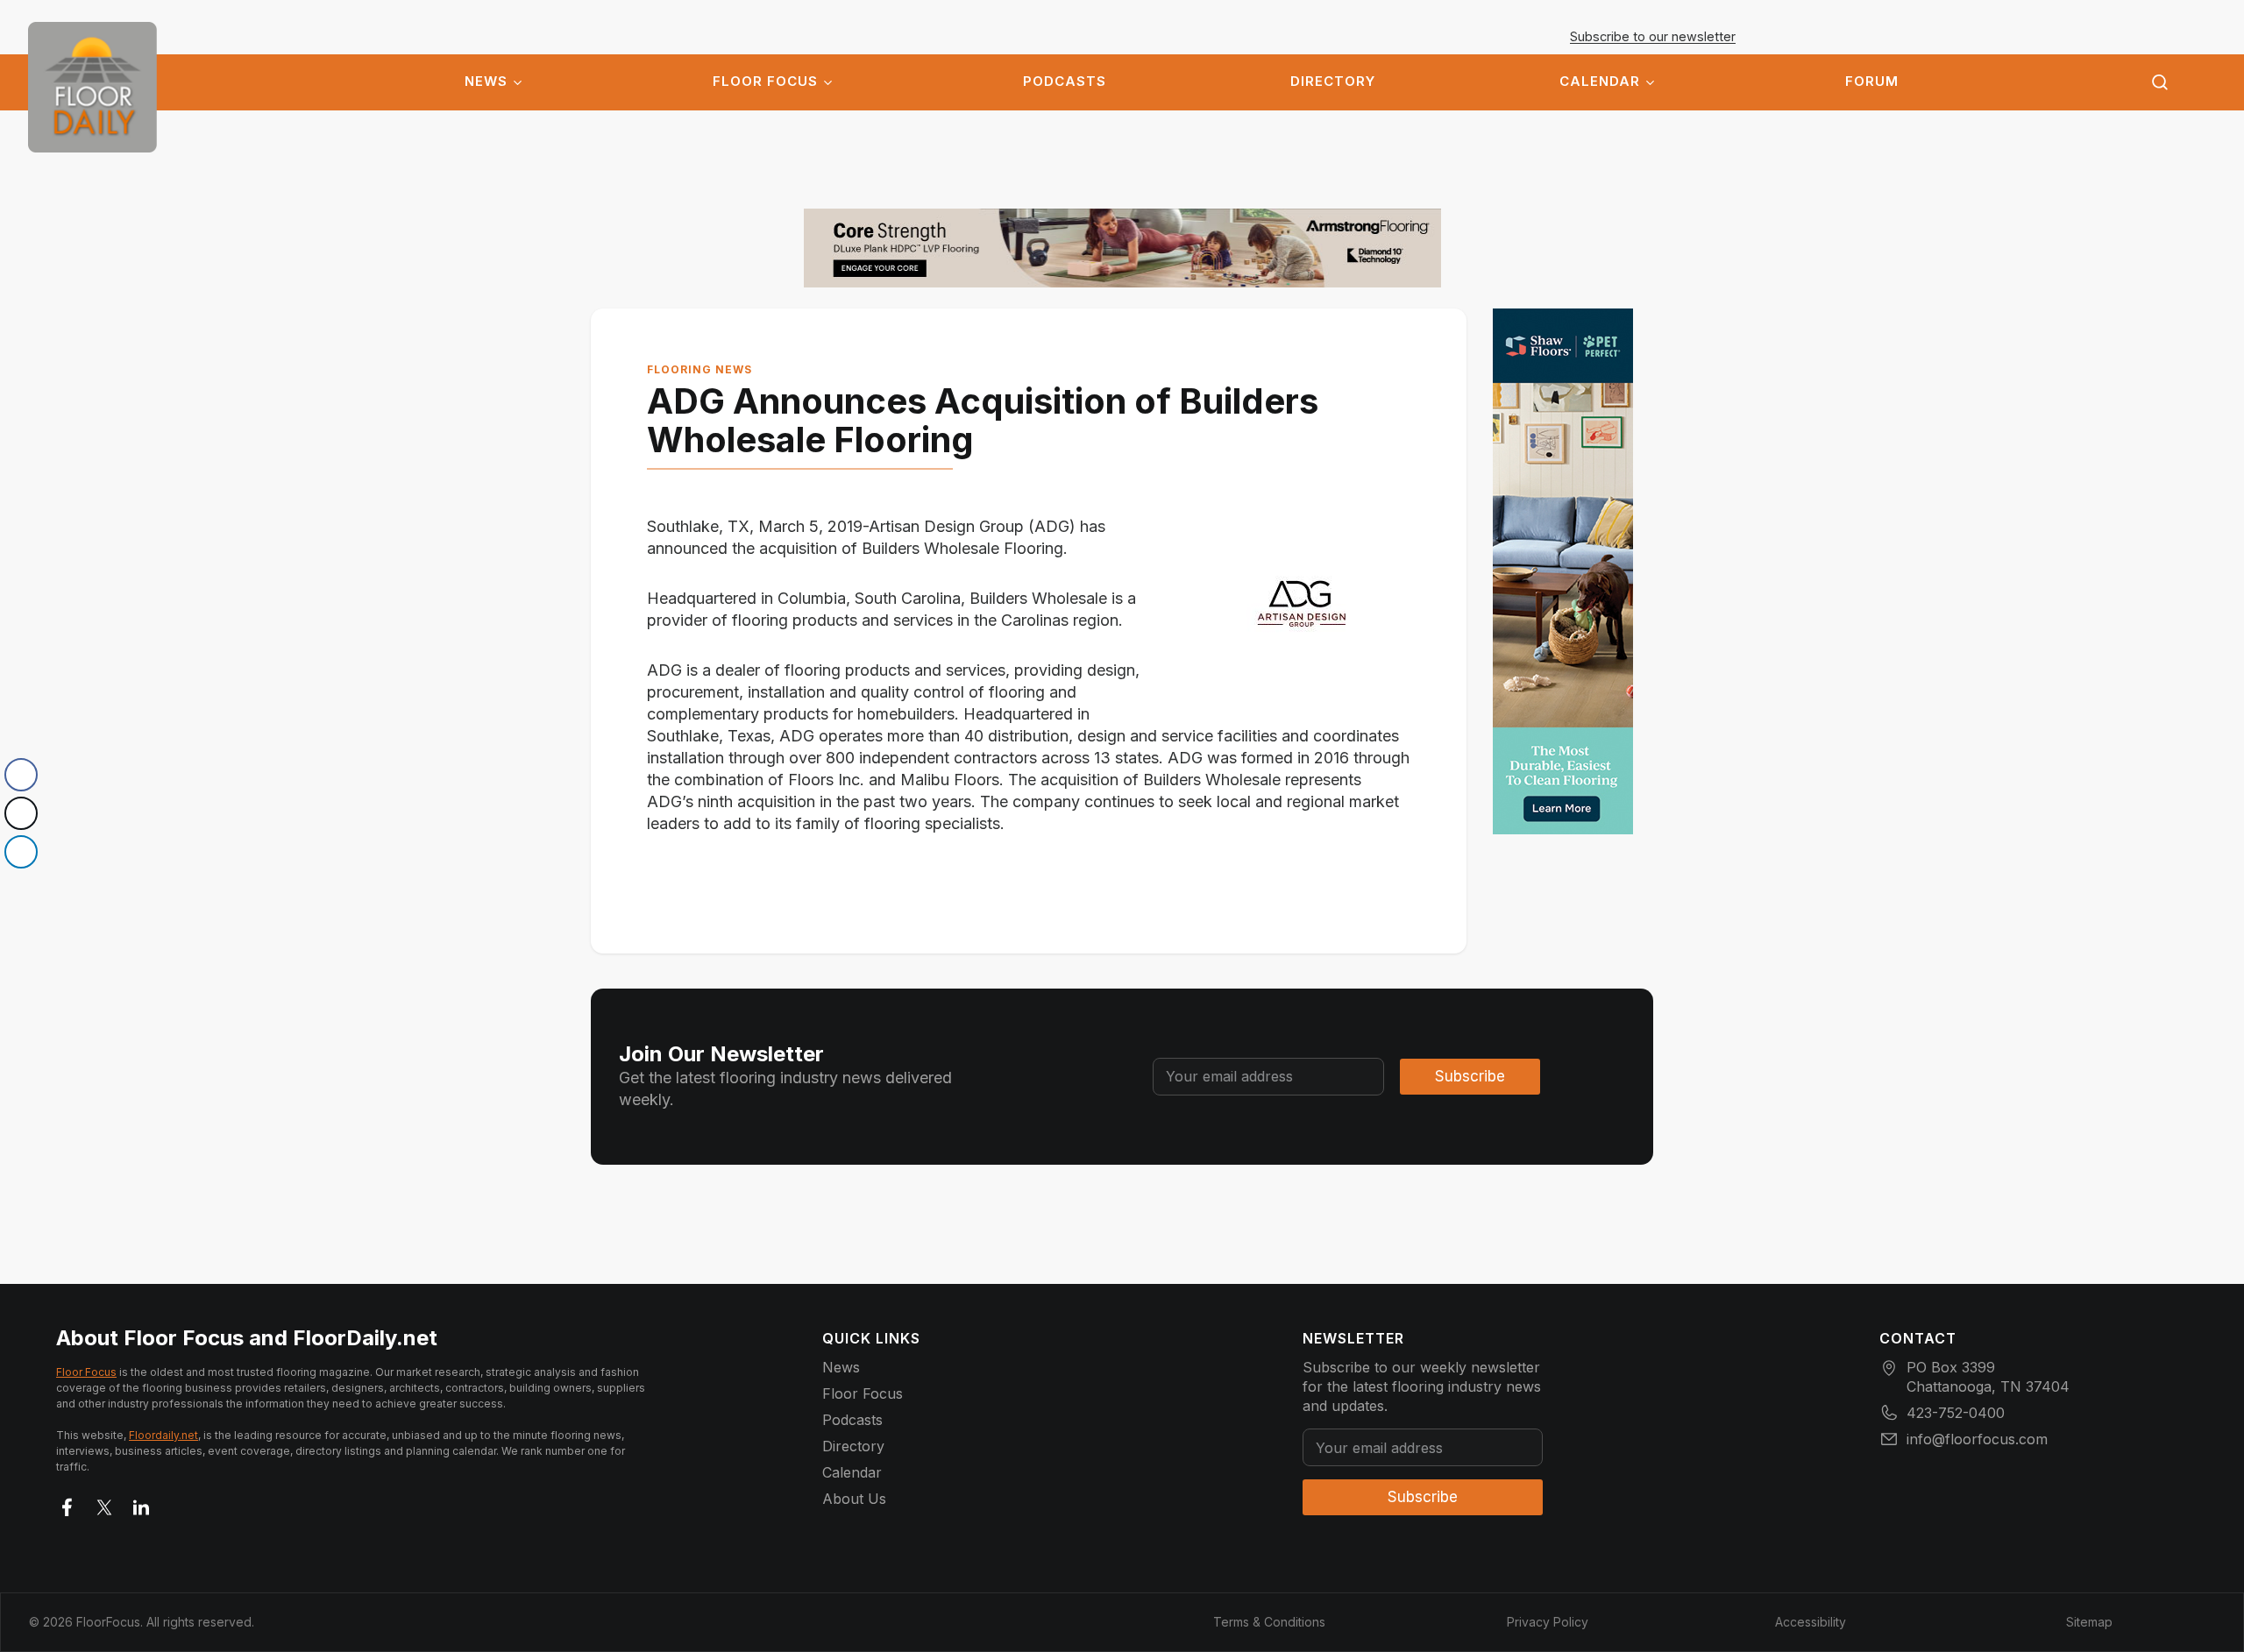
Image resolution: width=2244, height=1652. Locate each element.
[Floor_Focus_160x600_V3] (1122, 248)
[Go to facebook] (67, 1504)
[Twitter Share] (21, 813)
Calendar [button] (1600, 82)
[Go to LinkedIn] (141, 1504)
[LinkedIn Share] (21, 852)
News (486, 82)
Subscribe (1470, 1076)
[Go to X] (104, 1504)
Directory (1333, 82)
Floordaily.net (163, 1435)
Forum (1872, 82)
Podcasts (1065, 82)
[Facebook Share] (21, 775)
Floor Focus (765, 82)
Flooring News (699, 369)
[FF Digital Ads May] (1563, 571)
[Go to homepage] (92, 87)
